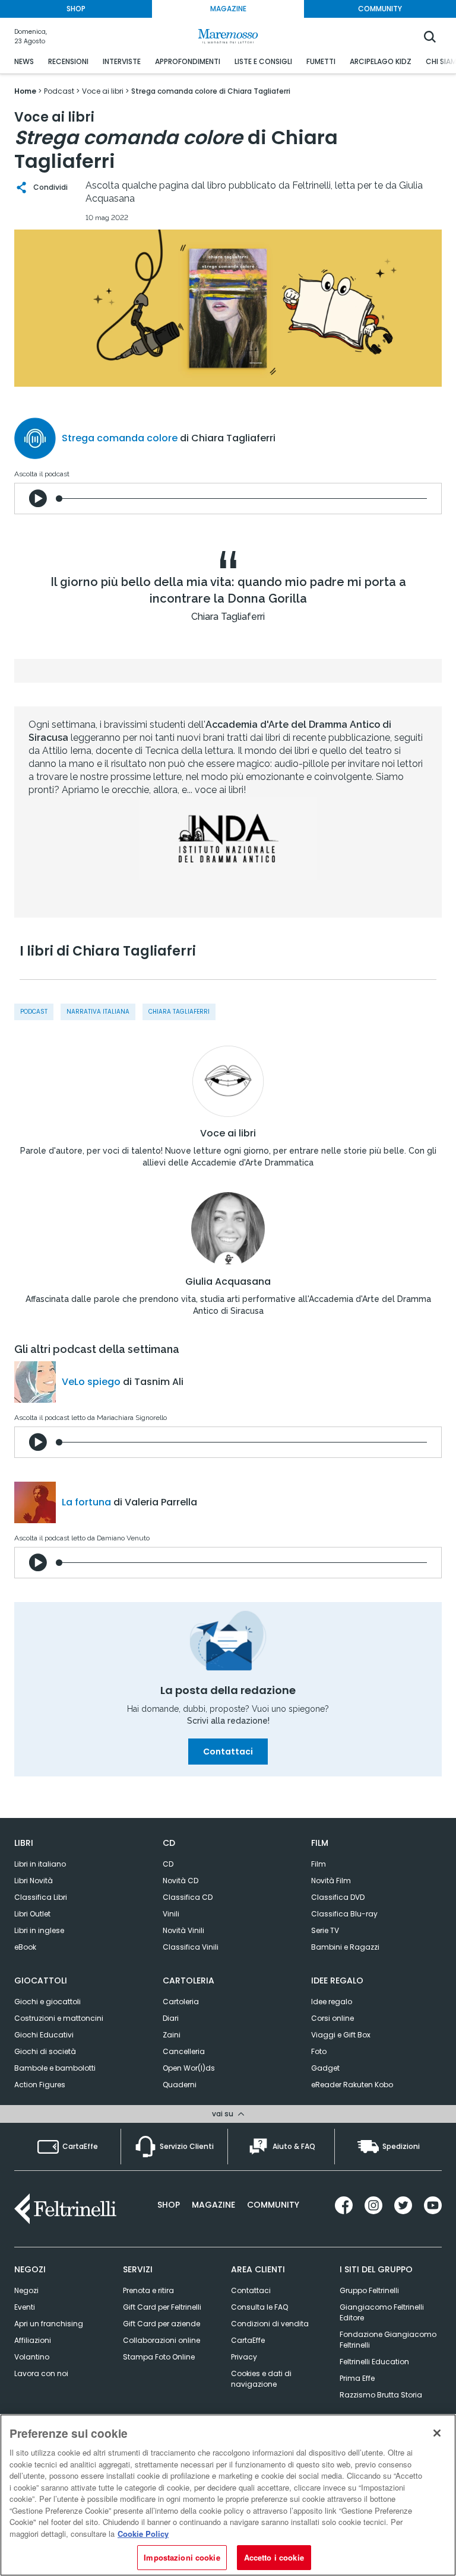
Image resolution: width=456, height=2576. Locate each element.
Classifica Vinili (191, 1947)
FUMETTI (321, 61)
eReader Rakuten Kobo (352, 2085)
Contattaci (228, 1752)
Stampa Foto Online (159, 2357)
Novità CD (180, 1881)
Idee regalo (332, 2002)
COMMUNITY (380, 9)
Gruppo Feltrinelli (369, 2290)
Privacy (244, 2357)
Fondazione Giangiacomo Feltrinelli (388, 2340)
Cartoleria (181, 2002)
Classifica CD (188, 1897)
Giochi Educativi (44, 2035)
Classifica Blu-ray (344, 1914)
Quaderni (180, 2085)
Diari (171, 2018)
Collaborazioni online (161, 2340)
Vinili (171, 1914)
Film (319, 1864)
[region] (228, 2495)
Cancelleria (184, 2051)
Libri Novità (34, 1881)
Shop (169, 2205)
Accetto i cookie (274, 2557)
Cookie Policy (143, 2534)
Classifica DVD (338, 1897)
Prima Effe (357, 2378)
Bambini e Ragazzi (345, 1947)
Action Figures (40, 2085)
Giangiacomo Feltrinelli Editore (382, 2312)
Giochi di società (45, 2051)
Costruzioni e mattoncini (59, 2018)
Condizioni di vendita (270, 2324)
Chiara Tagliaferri (179, 1012)
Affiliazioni (33, 2340)
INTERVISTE (122, 61)
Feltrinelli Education (374, 2362)
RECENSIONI (68, 61)
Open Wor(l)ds (189, 2068)
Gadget (325, 2068)
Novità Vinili (183, 1930)
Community (273, 2205)
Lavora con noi (41, 2373)
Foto (319, 2051)
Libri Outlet (32, 1914)
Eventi (25, 2307)
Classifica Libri (41, 1897)
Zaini (172, 2035)
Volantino (32, 2357)
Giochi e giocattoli (47, 2002)
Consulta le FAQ (259, 2307)
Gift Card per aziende (161, 2324)
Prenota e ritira (148, 2290)
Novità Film (331, 1881)
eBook (25, 1947)
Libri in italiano (40, 1864)
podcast (34, 1012)
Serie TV (325, 1930)
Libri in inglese (39, 1930)
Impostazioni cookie (182, 2557)
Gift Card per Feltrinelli (162, 2307)
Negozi (26, 2290)
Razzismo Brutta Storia (381, 2395)
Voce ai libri (228, 1133)
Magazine (213, 2205)
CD (168, 1864)
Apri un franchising (49, 2324)
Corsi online (332, 2018)
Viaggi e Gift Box (341, 2035)
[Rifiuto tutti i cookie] (437, 2433)
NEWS (24, 61)
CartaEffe (248, 2340)
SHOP (76, 9)
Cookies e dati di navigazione (261, 2379)
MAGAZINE (228, 9)
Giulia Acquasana (228, 1282)
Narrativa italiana (98, 1012)
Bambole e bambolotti (55, 2068)
